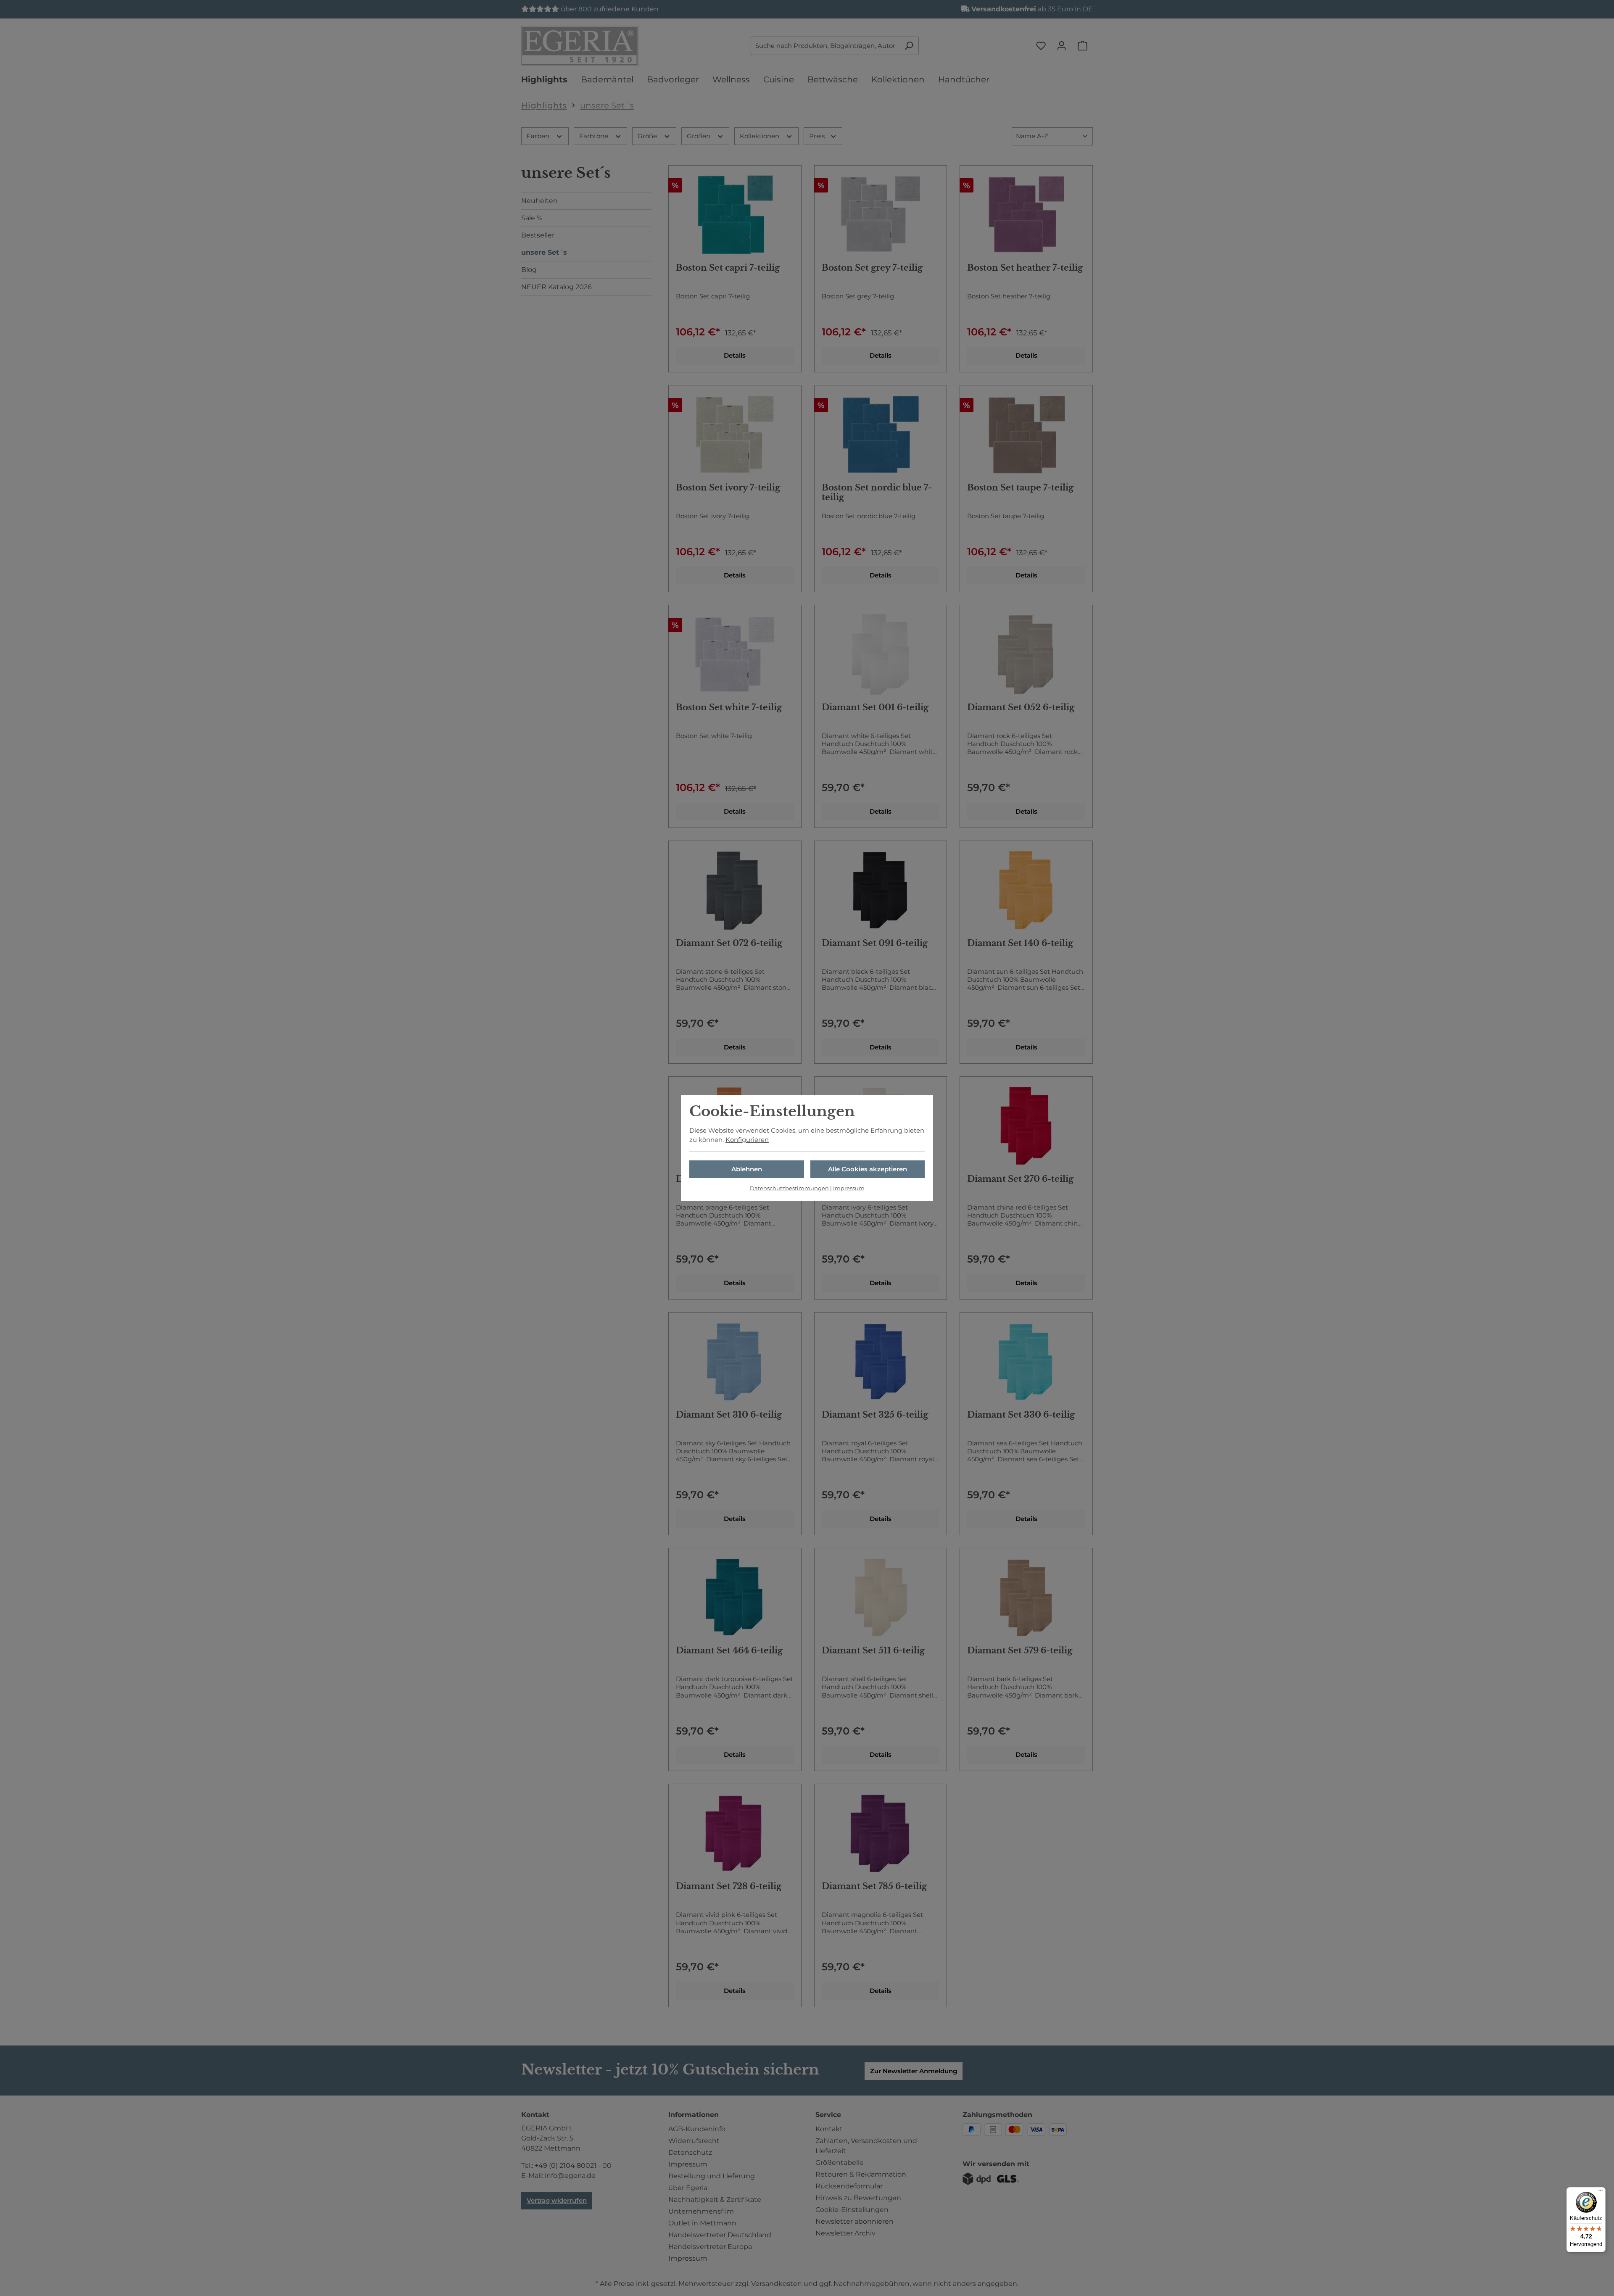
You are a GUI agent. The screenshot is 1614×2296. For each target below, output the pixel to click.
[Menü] (1601, 2192)
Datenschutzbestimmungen (789, 1188)
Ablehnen (747, 1169)
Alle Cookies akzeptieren (868, 1169)
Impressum (849, 1188)
